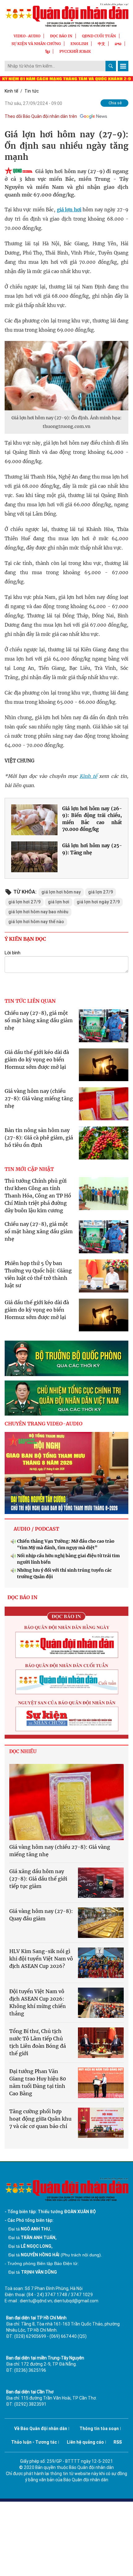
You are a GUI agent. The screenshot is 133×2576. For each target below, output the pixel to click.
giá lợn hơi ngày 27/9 (98, 902)
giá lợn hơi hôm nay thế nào (36, 922)
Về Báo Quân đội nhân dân (41, 2429)
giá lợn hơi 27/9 (24, 902)
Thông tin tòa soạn (99, 2429)
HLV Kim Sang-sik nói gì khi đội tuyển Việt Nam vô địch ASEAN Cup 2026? (41, 1959)
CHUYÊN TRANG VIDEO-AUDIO (44, 1424)
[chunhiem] (66, 1398)
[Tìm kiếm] (111, 66)
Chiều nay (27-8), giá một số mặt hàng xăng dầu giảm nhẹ (39, 1020)
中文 (101, 44)
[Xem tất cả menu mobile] (123, 66)
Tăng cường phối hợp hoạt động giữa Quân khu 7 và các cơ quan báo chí (40, 2119)
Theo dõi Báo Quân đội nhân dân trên (41, 116)
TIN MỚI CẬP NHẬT (29, 1169)
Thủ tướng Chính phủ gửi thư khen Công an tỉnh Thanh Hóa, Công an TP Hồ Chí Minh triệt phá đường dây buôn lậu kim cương (38, 1196)
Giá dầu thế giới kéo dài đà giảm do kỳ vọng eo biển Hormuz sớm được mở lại (37, 1060)
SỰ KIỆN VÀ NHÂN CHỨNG (36, 44)
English (79, 44)
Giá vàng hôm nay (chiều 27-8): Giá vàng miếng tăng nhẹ (39, 1098)
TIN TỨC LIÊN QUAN (30, 1001)
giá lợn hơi (69, 210)
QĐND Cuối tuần (99, 36)
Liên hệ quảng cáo (85, 2442)
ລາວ (118, 44)
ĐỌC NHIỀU (23, 1751)
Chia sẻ (115, 103)
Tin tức (32, 91)
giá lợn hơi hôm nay (61, 892)
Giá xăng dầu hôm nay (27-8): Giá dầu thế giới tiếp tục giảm (38, 1879)
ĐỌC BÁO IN (61, 36)
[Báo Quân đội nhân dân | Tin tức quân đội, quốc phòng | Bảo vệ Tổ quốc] (66, 15)
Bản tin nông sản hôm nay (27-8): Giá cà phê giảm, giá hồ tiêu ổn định (39, 1138)
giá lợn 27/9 (101, 892)
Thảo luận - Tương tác (34, 2442)
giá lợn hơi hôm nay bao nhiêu (38, 912)
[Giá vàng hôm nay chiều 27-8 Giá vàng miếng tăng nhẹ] (66, 1802)
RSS (118, 2442)
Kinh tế (11, 91)
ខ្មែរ (48, 51)
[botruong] (66, 1358)
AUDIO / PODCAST (36, 1529)
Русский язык (75, 51)
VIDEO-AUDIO (27, 36)
